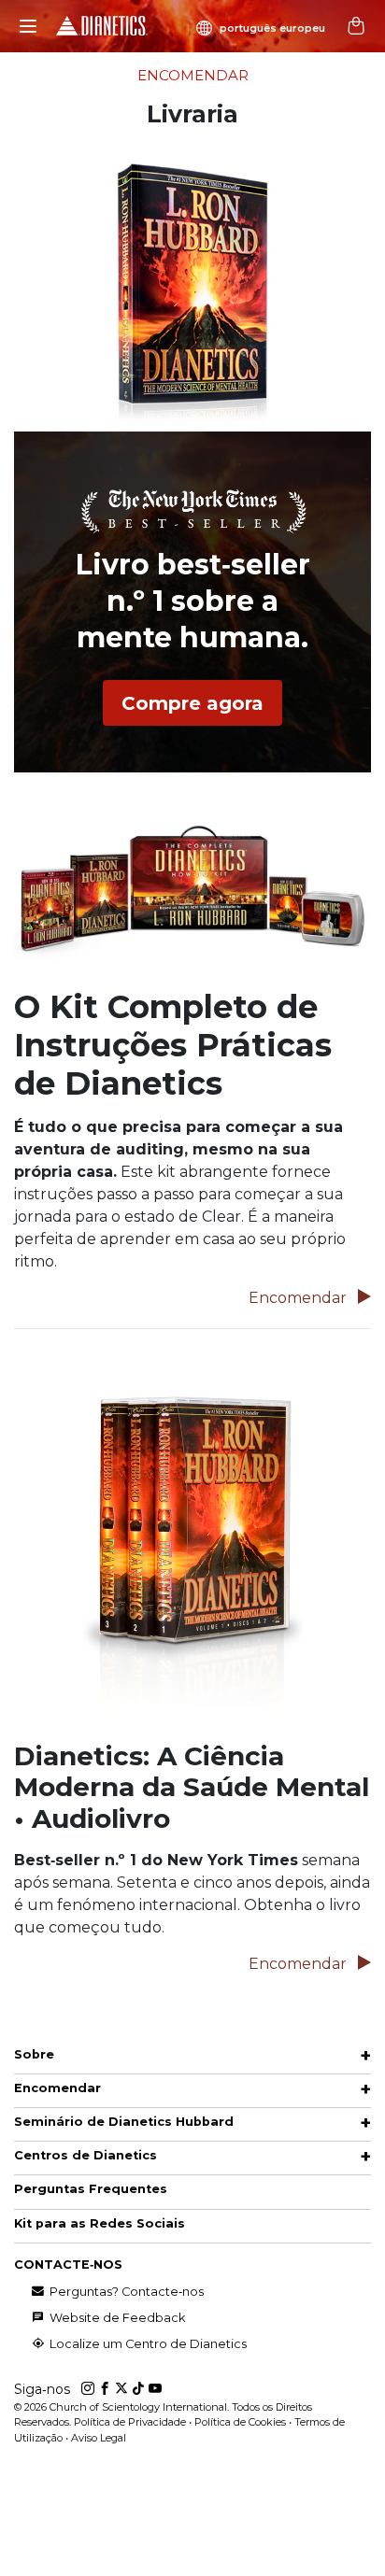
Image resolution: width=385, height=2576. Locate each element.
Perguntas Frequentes (91, 2189)
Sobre (34, 2054)
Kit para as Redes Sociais (100, 2223)
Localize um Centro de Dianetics (147, 2344)
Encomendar (299, 1298)
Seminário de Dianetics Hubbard (124, 2122)
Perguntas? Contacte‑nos (125, 2292)
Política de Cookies (240, 2422)
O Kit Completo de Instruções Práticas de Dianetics (173, 1045)
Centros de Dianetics (86, 2155)
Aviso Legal (99, 2438)
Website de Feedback (116, 2318)
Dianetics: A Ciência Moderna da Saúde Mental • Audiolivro (192, 1787)
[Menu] (28, 26)
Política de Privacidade (130, 2422)
